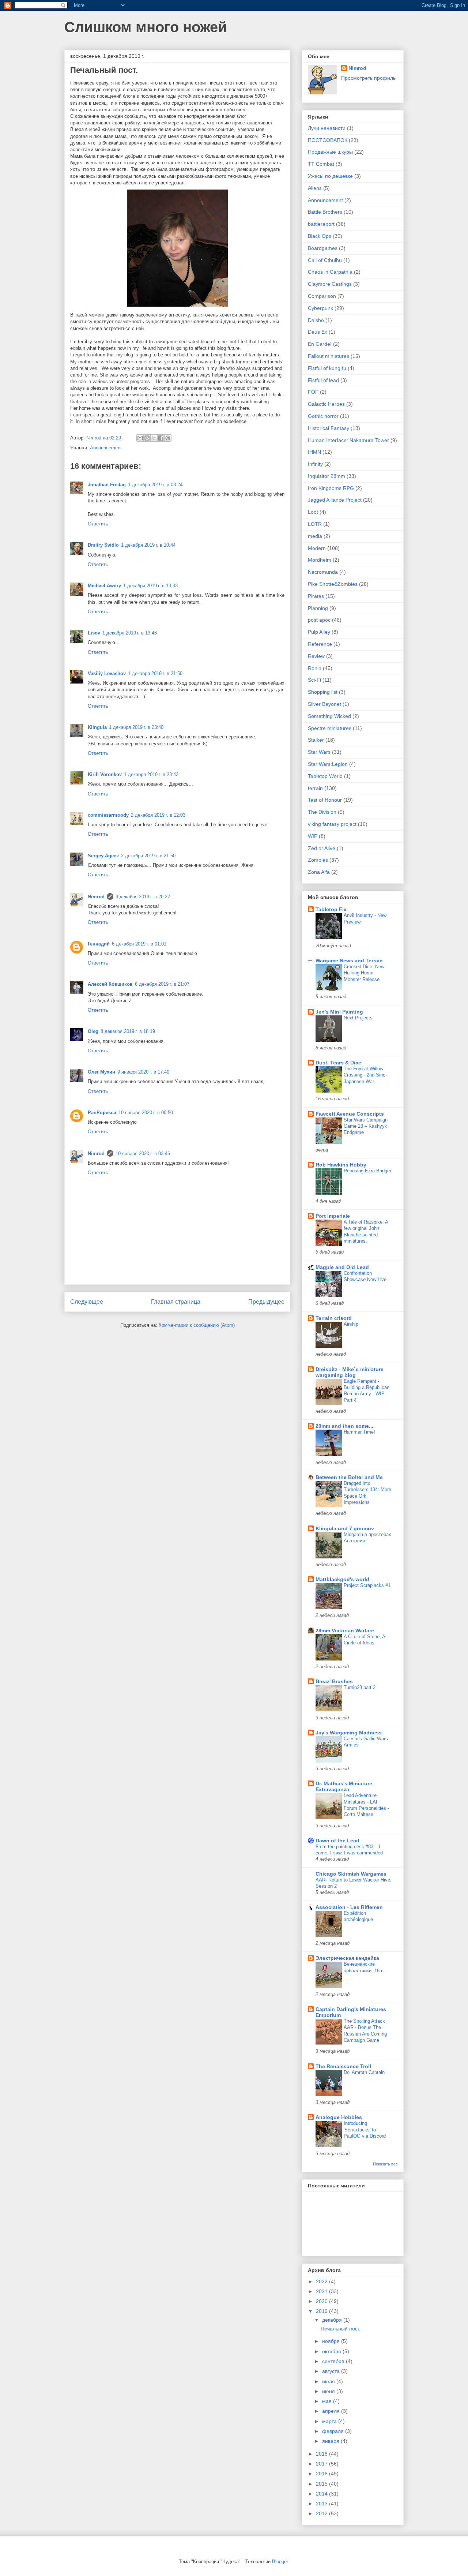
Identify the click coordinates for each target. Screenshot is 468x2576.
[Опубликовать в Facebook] (161, 438)
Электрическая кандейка (347, 1958)
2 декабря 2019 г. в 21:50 (148, 856)
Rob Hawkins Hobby (341, 1165)
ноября (332, 2341)
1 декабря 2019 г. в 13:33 (150, 586)
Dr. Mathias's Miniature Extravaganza (344, 1786)
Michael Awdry (104, 586)
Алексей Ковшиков (110, 984)
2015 (322, 2484)
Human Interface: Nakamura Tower (348, 440)
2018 (322, 2454)
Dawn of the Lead (337, 1841)
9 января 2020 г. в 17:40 (143, 1072)
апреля (332, 2411)
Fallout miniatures (329, 356)
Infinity (315, 464)
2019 (322, 2311)
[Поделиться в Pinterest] (168, 438)
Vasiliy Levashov (107, 673)
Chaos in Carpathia (330, 272)
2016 (322, 2474)
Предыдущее (266, 1302)
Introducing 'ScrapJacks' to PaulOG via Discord (365, 2130)
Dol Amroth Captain (364, 2072)
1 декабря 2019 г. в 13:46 (130, 633)
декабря (333, 2320)
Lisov (94, 633)
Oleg (93, 1031)
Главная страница (176, 1302)
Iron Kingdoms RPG (331, 488)
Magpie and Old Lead (342, 1267)
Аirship (351, 1324)
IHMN (314, 452)
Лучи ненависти (327, 128)
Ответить (98, 524)
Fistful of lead (323, 380)
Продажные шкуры (330, 152)
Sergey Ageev (103, 856)
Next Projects (358, 1018)
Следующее (87, 1302)
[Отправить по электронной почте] (140, 438)
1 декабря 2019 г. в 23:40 (136, 727)
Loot (313, 512)
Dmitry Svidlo (103, 545)
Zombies (318, 860)
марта (330, 2421)
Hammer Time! (359, 1432)
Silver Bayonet (324, 704)
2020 (322, 2301)
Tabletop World (325, 776)
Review (316, 656)
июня (329, 2391)
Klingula (97, 727)
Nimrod (96, 897)
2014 (322, 2494)
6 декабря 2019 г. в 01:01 (139, 944)
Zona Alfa (319, 872)
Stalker (316, 740)
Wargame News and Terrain (349, 961)
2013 (322, 2504)
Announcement (106, 448)
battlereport (321, 224)
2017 (322, 2464)
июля (329, 2381)
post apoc (319, 620)
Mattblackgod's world (342, 1579)
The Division (322, 812)
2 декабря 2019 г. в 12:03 (158, 815)
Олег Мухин (101, 1072)
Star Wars (319, 752)
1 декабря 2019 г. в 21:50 (155, 673)
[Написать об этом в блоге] (147, 438)
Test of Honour (325, 800)
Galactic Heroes (326, 404)
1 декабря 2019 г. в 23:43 (151, 774)
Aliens (315, 188)
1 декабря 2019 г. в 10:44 (148, 545)
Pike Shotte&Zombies (333, 584)
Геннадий (99, 944)
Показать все (385, 2164)
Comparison (322, 296)
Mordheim (320, 560)
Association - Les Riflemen (349, 1907)
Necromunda (323, 572)
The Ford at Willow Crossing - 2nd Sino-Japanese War (365, 1075)
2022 (322, 2281)
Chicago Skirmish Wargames (351, 1874)
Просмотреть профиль (368, 78)
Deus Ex (318, 332)
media (315, 536)
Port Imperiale (333, 1216)
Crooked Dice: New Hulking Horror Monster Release (364, 973)
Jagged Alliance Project (335, 500)
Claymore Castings (330, 284)
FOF (313, 392)
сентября (334, 2361)
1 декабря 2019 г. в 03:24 (155, 485)
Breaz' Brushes (334, 1681)
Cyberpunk (320, 308)
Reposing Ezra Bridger (367, 1171)
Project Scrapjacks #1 (367, 1585)
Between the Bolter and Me (349, 1477)
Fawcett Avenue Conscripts (350, 1114)
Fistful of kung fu (327, 368)
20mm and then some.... (345, 1426)
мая (328, 2401)
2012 (322, 2513)
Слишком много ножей (146, 27)
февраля (334, 2431)
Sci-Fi (314, 680)
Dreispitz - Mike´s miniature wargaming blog (350, 1372)
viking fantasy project (332, 824)
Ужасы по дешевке (330, 176)
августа (332, 2371)
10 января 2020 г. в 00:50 (146, 1113)
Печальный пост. (341, 2329)
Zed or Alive (322, 848)
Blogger (280, 2562)
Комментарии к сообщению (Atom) (197, 1325)
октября (332, 2351)
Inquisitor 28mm (327, 476)
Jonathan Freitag (107, 485)
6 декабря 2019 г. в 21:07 (162, 984)
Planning (318, 608)
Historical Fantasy (329, 428)
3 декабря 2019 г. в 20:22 (143, 897)
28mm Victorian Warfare (345, 1630)
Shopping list (323, 692)
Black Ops (320, 236)
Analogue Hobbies (339, 2117)
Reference (320, 644)
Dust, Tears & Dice (338, 1063)
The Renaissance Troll (343, 2066)
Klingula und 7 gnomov (345, 1528)
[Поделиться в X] (154, 438)
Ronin (315, 668)
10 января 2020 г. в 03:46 (143, 1154)
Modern (317, 548)
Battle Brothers (325, 212)
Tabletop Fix (331, 909)
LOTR (315, 524)
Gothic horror (323, 416)
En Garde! (320, 344)
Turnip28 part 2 (360, 1687)
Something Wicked (329, 716)
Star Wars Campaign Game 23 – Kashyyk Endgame (366, 1126)
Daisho (316, 320)
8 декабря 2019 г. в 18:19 (128, 1031)
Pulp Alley (319, 632)
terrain (315, 788)
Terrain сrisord (334, 1318)
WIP (313, 836)
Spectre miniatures (330, 728)
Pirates (316, 596)
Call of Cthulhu (325, 260)
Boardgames (323, 248)
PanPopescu (102, 1113)
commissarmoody (108, 815)
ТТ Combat (321, 164)
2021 (322, 2291)
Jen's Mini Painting (339, 1012)
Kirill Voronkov (105, 774)
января (331, 2441)
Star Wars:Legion (328, 764)
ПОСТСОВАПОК (328, 140)
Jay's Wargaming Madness (349, 1733)
